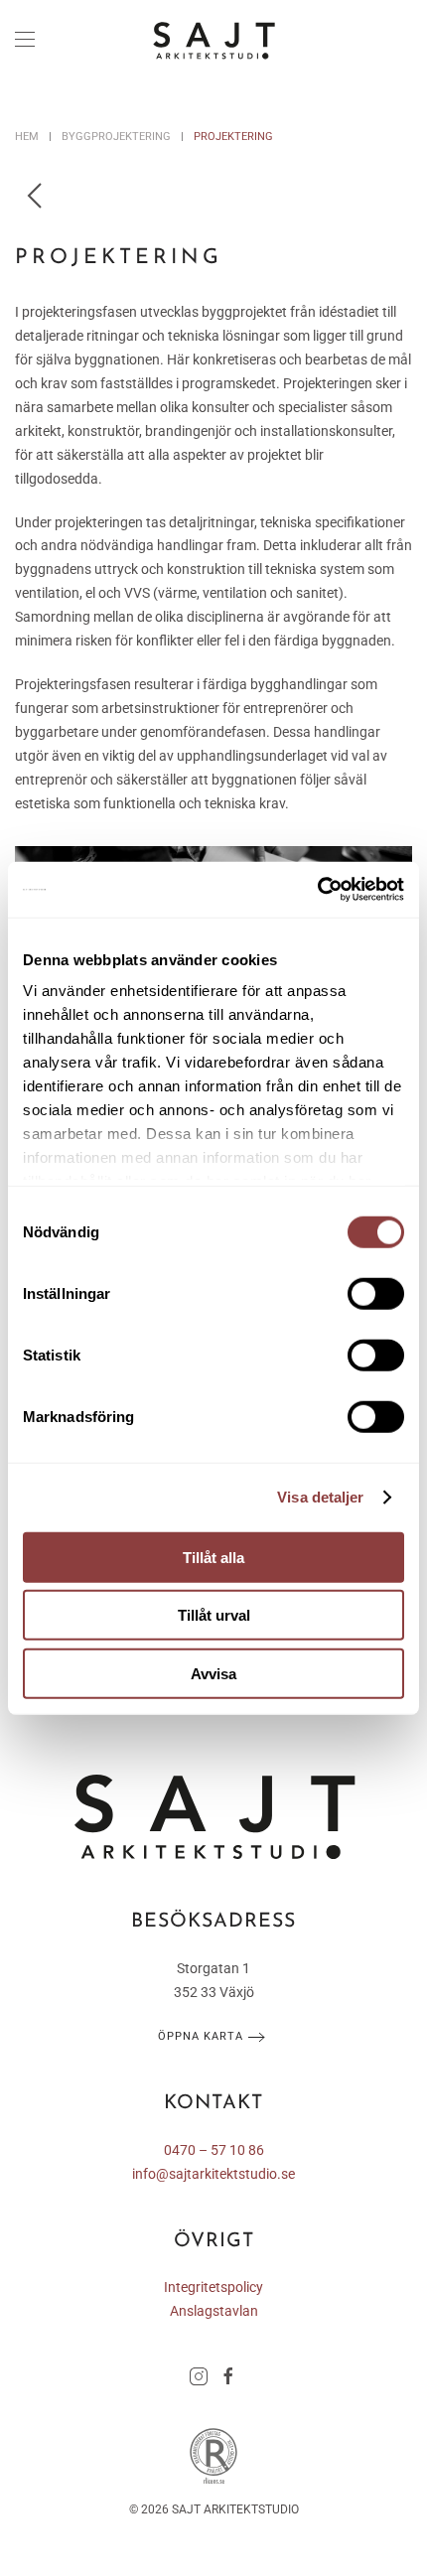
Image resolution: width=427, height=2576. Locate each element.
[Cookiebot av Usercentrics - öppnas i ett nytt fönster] (317, 890)
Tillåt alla (213, 1557)
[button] (25, 40)
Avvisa (213, 1673)
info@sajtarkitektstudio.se (213, 2174)
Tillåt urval (214, 1615)
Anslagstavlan (214, 2311)
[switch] (376, 1293)
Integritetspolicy (213, 2287)
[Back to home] (213, 40)
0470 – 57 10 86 (214, 2150)
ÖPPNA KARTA (201, 2036)
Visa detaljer (320, 1497)
